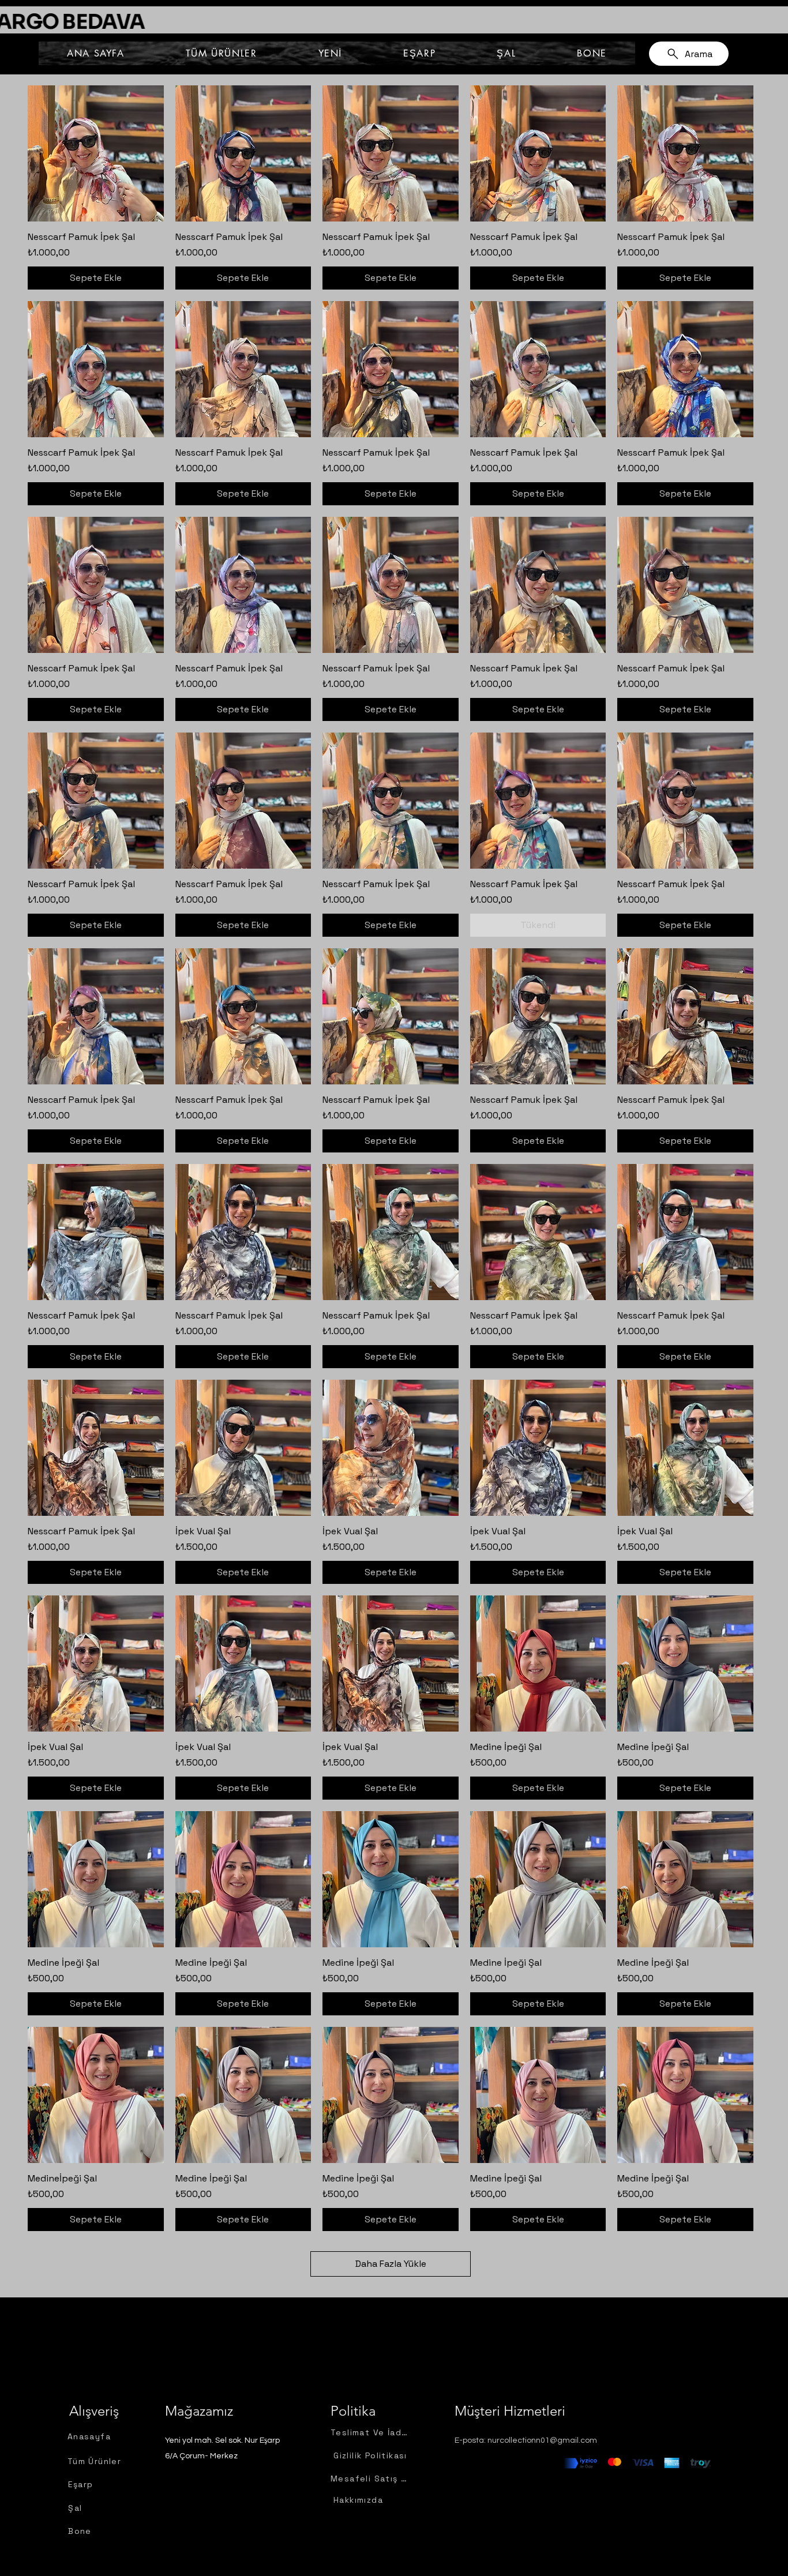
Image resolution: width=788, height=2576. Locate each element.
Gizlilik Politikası (575, 2492)
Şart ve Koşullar (574, 2531)
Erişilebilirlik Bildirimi (584, 2505)
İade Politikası (571, 2544)
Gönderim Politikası (583, 2518)
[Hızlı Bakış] (96, 153)
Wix (700, 2560)
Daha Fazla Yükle (391, 2264)
